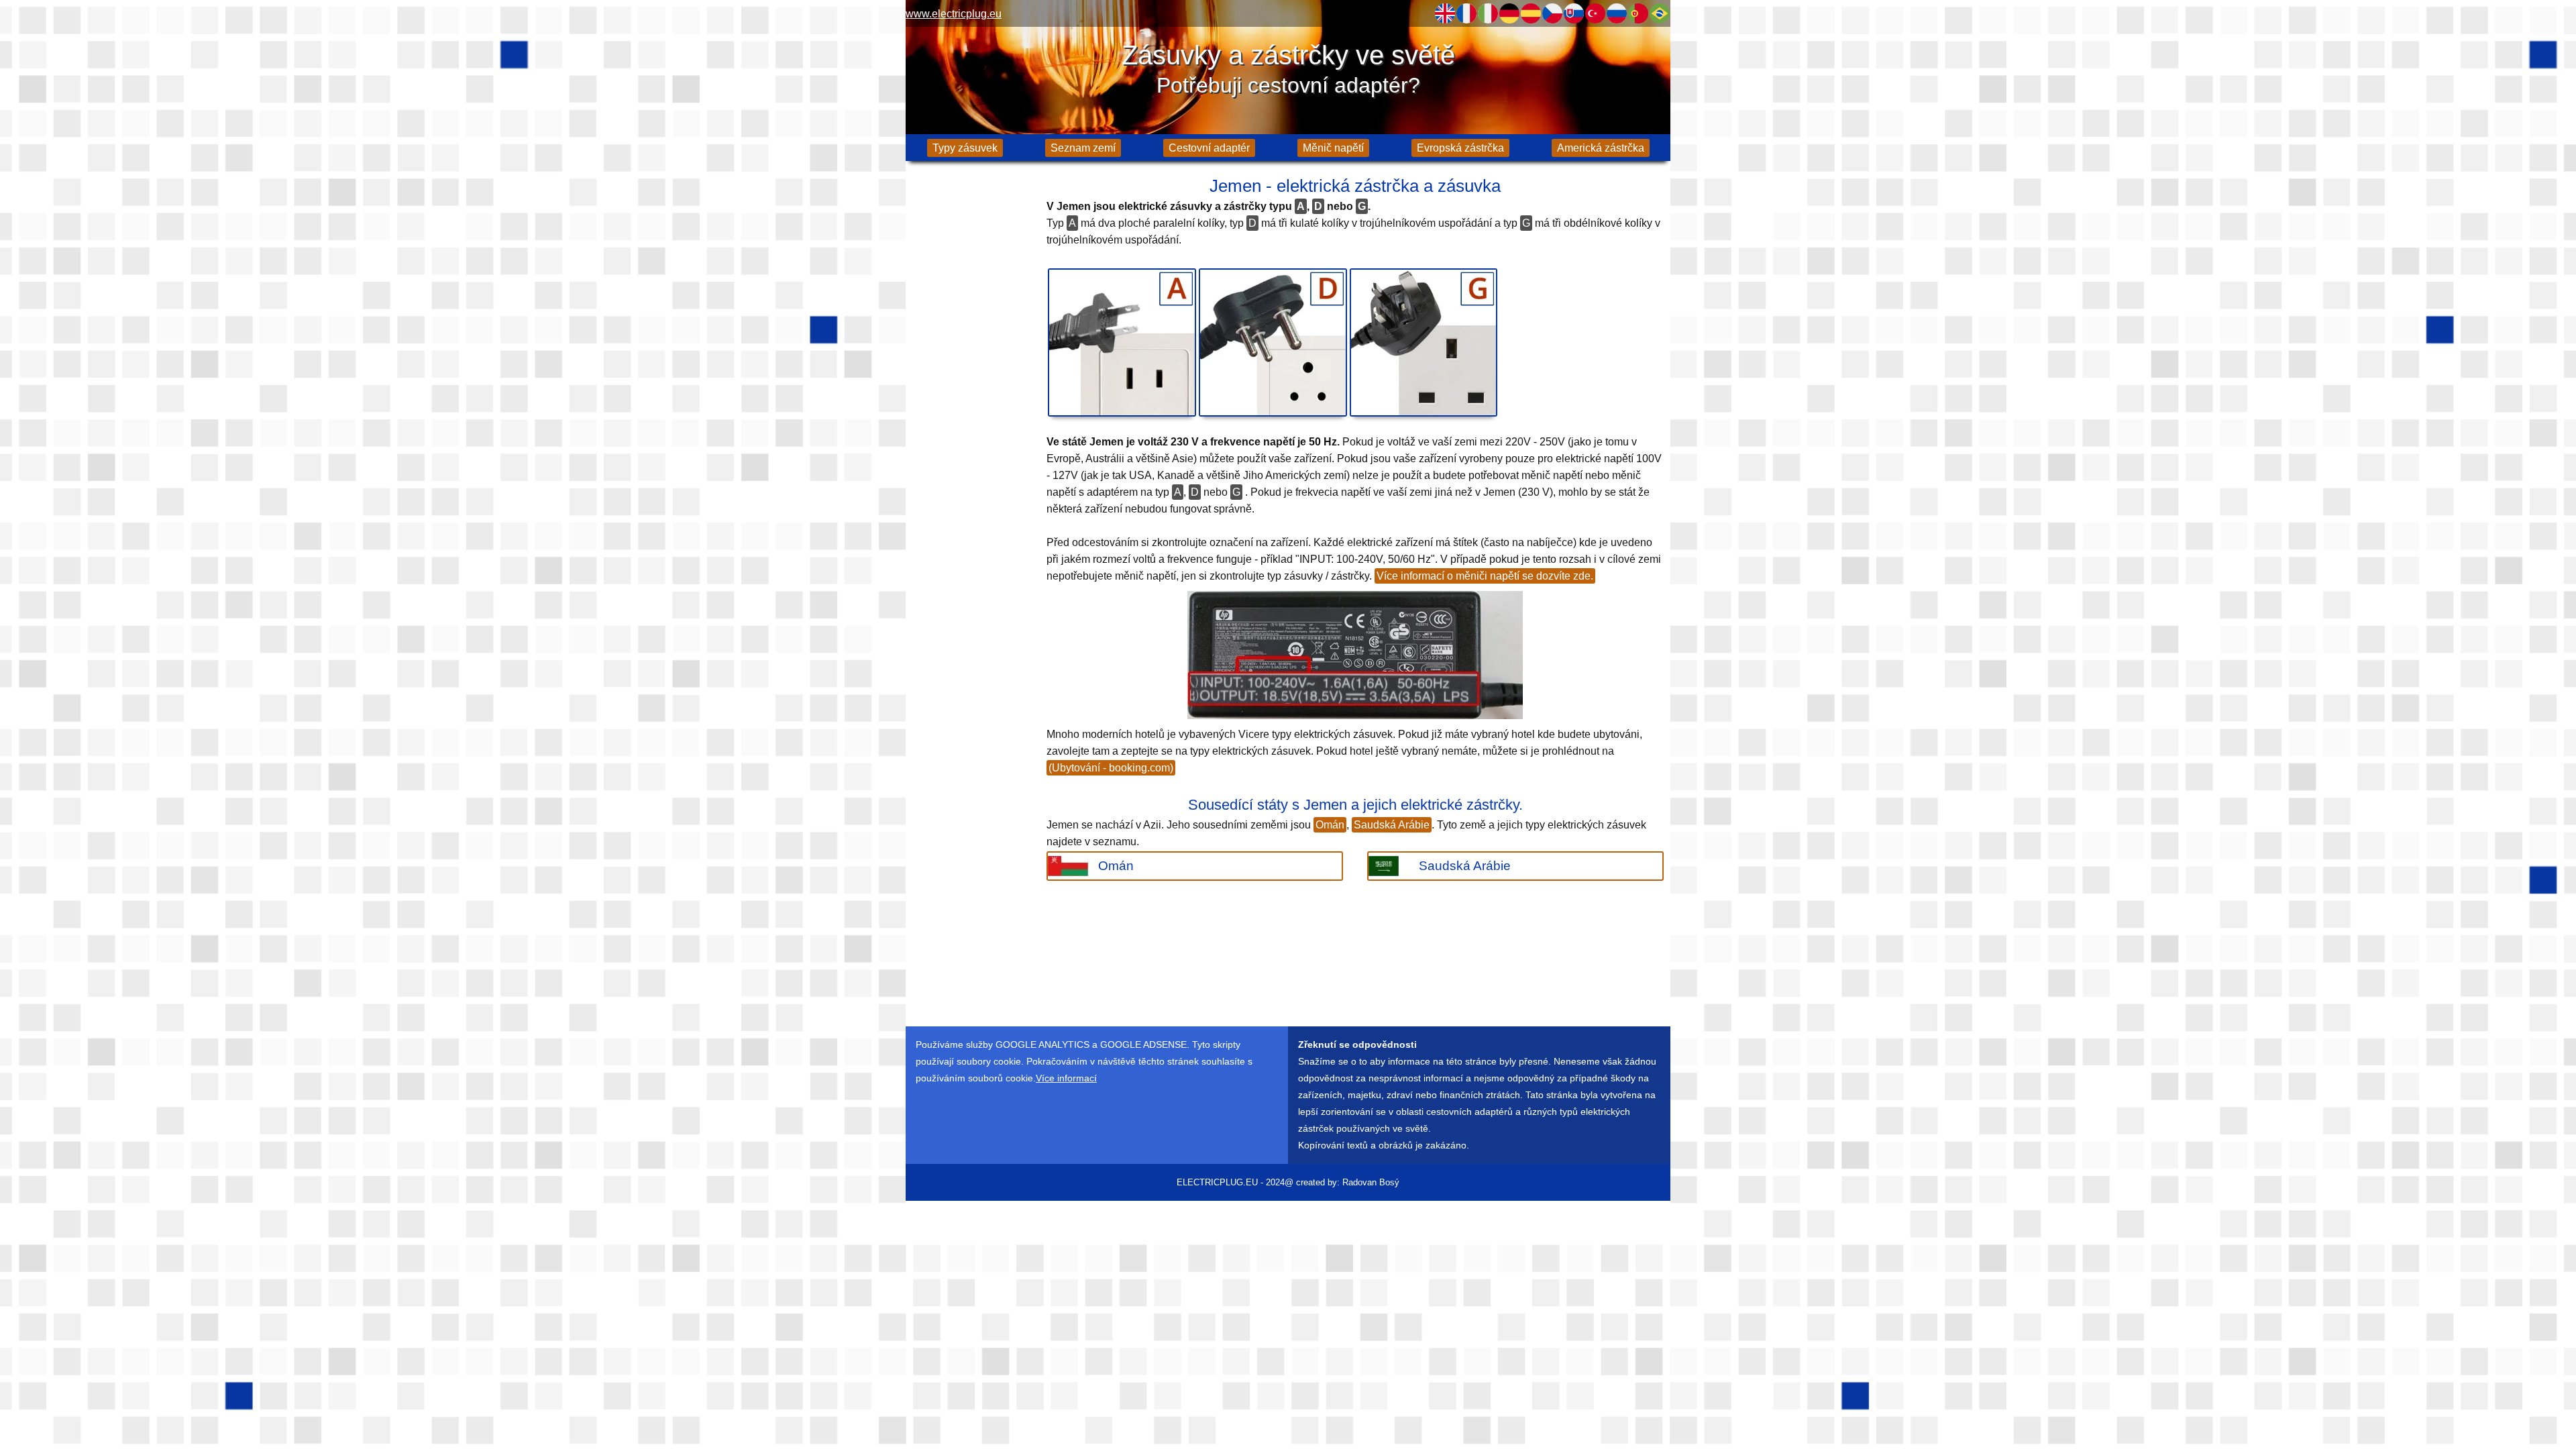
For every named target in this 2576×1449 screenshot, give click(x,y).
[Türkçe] (1595, 13)
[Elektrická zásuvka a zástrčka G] (1424, 342)
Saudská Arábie (1392, 825)
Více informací (1066, 1078)
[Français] (1466, 13)
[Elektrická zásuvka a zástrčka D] (1273, 342)
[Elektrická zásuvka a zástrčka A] (1122, 342)
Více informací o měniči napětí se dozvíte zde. (1485, 576)
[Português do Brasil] (1660, 13)
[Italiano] (1488, 13)
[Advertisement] (973, 382)
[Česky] (1552, 13)
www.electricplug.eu (954, 14)
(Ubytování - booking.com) (1111, 768)
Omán (1330, 825)
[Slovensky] (1574, 13)
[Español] (1531, 13)
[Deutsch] (1509, 13)
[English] (1445, 13)
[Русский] (1617, 13)
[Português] (1638, 13)
